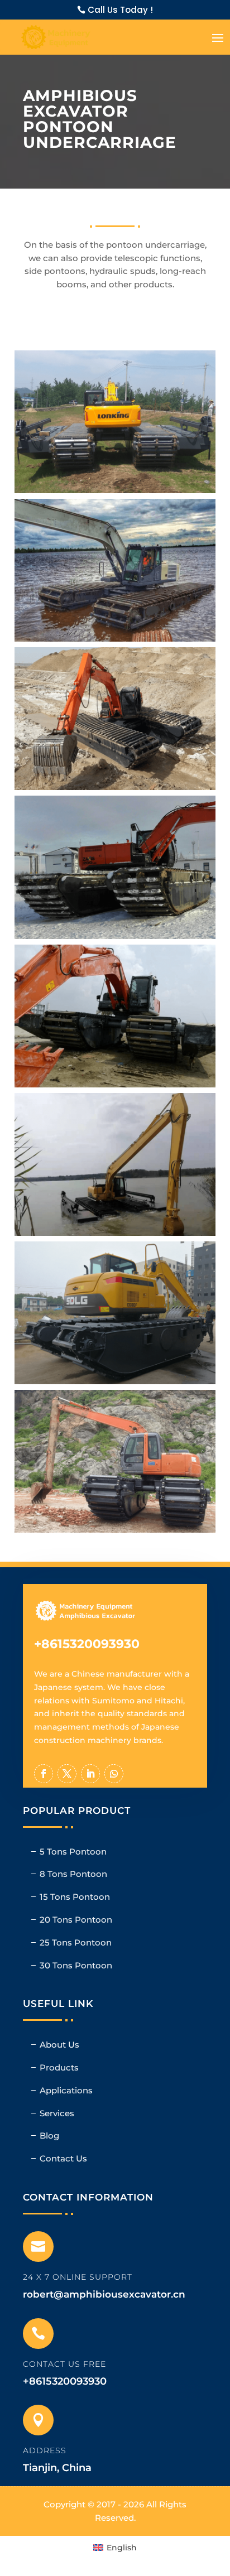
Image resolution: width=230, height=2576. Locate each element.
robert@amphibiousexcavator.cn (104, 2294)
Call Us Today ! (120, 10)
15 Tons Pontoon (75, 1897)
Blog (49, 2136)
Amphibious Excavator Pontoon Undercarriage (119, 431)
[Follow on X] (67, 1774)
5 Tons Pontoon (73, 1852)
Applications (66, 2090)
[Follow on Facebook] (44, 1774)
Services (57, 2113)
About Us (59, 2045)
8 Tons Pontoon (73, 1874)
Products (59, 2067)
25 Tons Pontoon (76, 1942)
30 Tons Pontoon (76, 1965)
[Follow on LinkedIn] (90, 1774)
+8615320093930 (87, 1644)
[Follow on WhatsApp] (114, 1774)
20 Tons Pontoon (76, 1920)
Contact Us (63, 2158)
